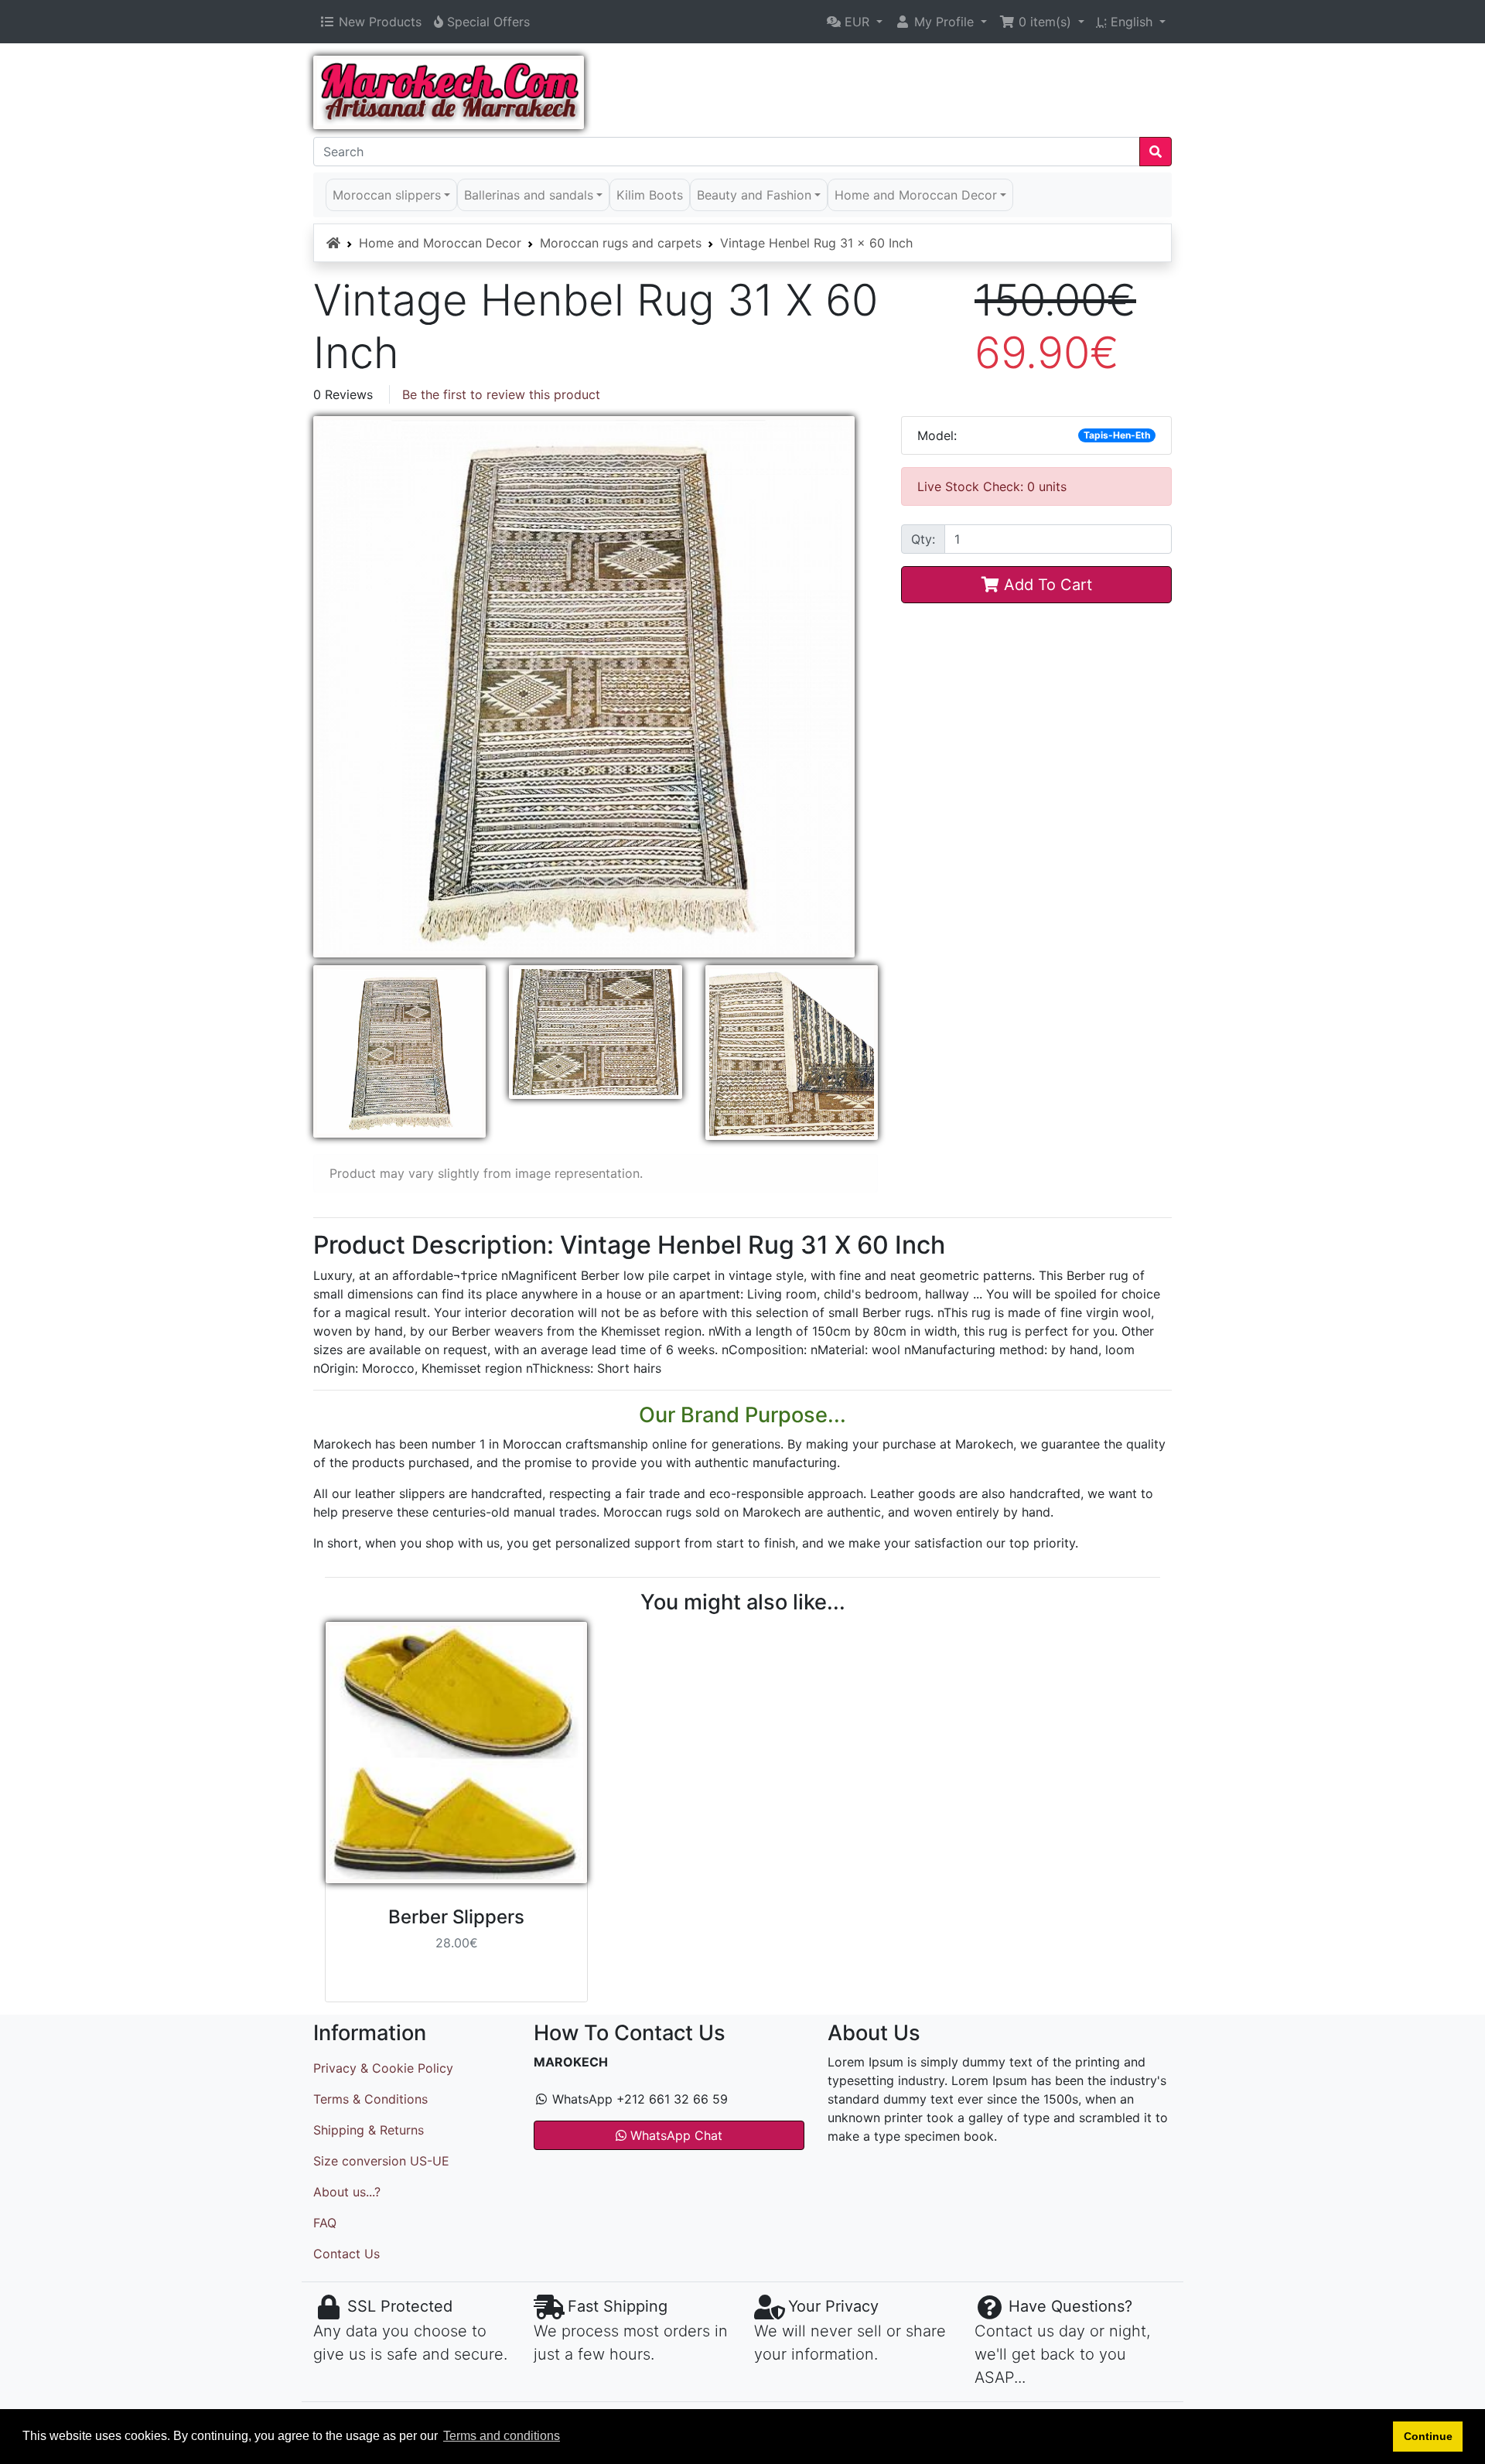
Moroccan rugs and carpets (621, 243)
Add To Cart (1046, 585)
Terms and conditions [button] (502, 2436)
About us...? (347, 2192)
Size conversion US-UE (381, 2161)
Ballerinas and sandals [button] (529, 195)
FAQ (325, 2223)
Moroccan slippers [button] (387, 195)
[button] (855, 22)
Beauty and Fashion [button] (754, 195)
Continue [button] (1428, 2436)
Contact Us (346, 2254)
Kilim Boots (650, 195)
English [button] (1127, 22)
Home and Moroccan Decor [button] (916, 195)
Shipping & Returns (369, 2130)
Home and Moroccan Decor (440, 243)
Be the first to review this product (501, 394)
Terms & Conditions (370, 2099)
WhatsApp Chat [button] (674, 2135)
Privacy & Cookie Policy (383, 2068)
